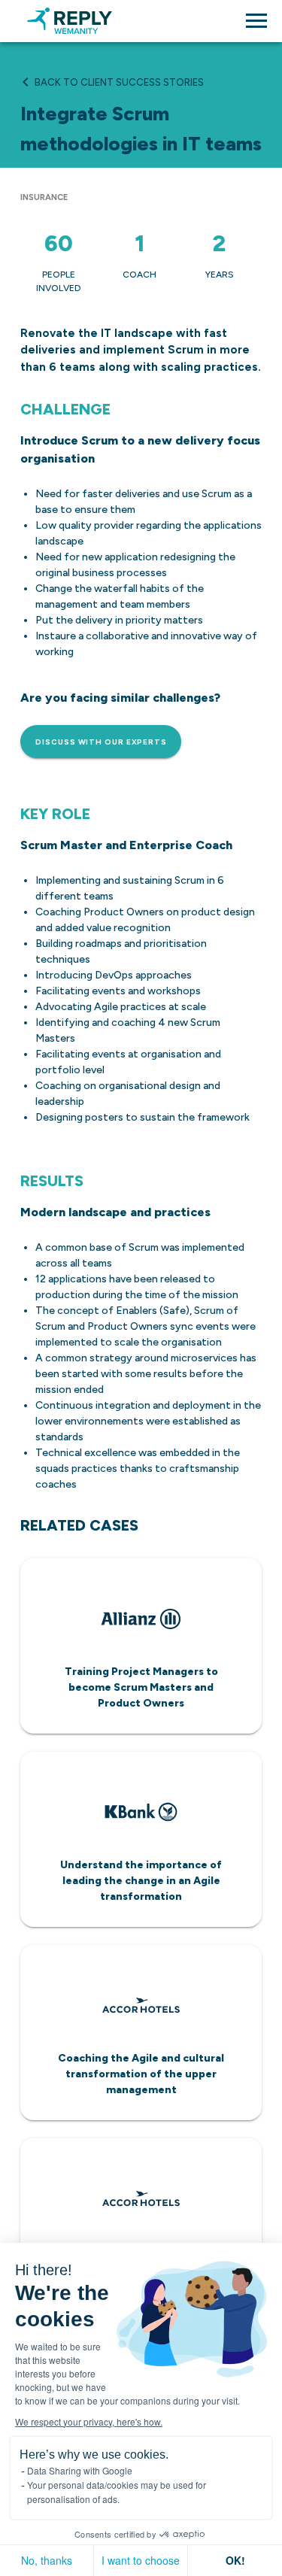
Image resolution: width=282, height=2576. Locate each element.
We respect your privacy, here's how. (89, 2421)
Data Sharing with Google (80, 2470)
